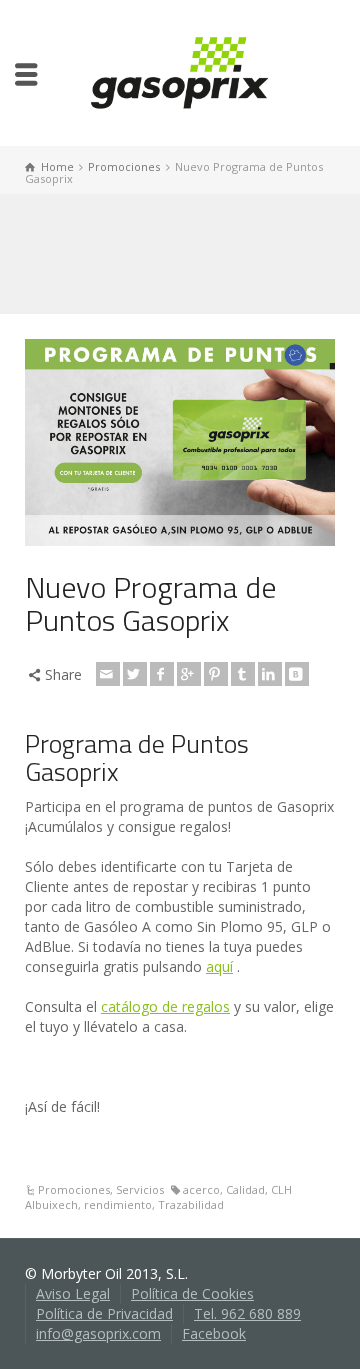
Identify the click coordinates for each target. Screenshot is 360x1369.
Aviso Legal (73, 1293)
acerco (201, 1189)
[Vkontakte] (297, 674)
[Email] (108, 674)
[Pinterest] (216, 674)
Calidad (245, 1189)
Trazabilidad (191, 1204)
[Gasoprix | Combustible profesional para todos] (180, 71)
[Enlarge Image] (180, 442)
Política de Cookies (192, 1293)
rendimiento (118, 1204)
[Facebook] (162, 674)
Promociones (74, 1189)
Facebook (214, 1333)
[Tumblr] (243, 674)
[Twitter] (135, 674)
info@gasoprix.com (98, 1333)
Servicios (140, 1189)
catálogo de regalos (165, 1006)
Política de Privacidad (104, 1313)
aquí (219, 966)
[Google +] (189, 674)
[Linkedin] (270, 674)
